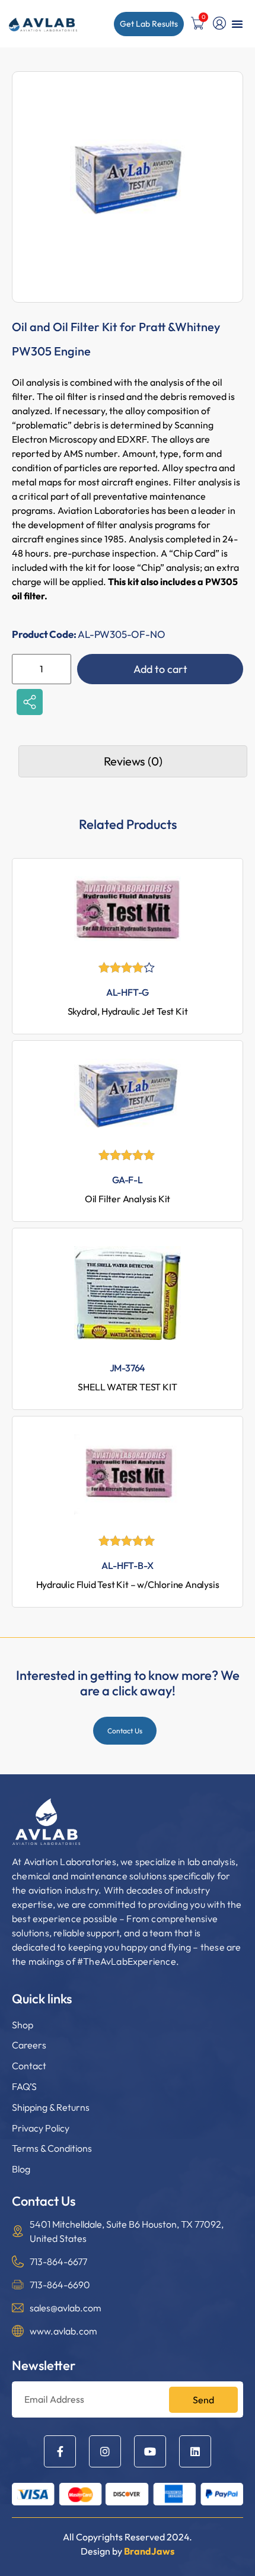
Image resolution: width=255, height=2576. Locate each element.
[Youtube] (150, 2451)
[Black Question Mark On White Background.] (219, 23)
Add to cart (160, 669)
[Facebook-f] (60, 2451)
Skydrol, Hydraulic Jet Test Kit (128, 1011)
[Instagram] (105, 2451)
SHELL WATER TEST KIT (127, 1387)
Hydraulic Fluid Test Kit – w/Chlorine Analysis (128, 1584)
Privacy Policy (41, 2128)
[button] (237, 24)
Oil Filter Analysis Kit (128, 1199)
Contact (29, 2066)
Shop (23, 2025)
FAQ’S (24, 2086)
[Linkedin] (195, 2451)
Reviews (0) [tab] (133, 761)
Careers (29, 2045)
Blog (21, 2169)
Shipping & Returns (51, 2107)
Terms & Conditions (52, 2148)
